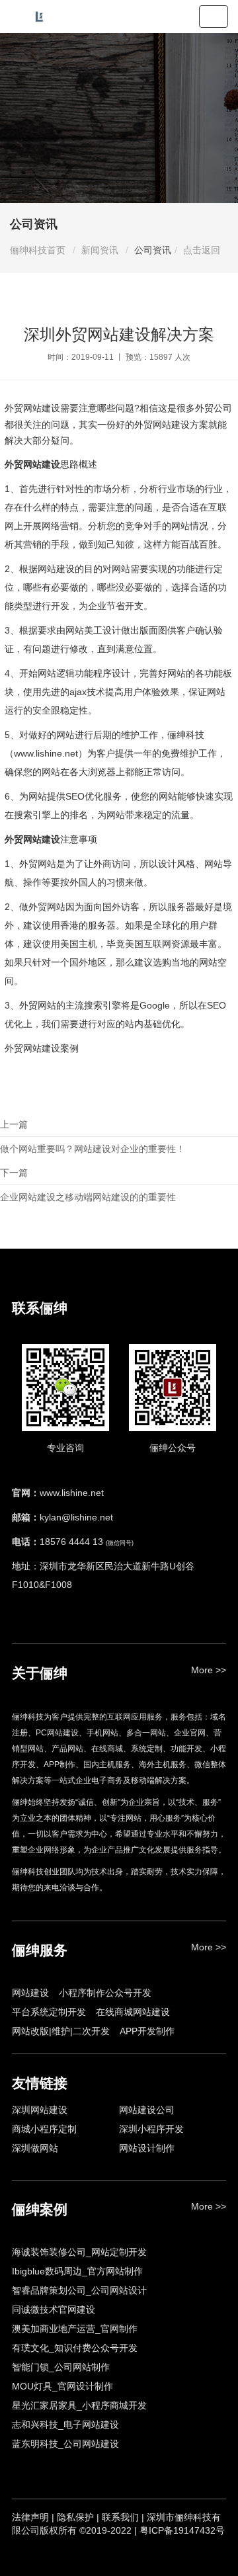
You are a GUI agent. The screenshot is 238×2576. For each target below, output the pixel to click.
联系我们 (120, 2517)
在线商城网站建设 (133, 2012)
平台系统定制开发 (49, 2012)
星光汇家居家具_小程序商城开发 (79, 2405)
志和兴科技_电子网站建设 (65, 2425)
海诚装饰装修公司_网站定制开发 (79, 2252)
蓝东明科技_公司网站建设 (65, 2444)
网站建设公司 (147, 2110)
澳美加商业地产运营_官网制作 (75, 2329)
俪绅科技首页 (38, 250)
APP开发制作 (147, 2031)
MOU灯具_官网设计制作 (62, 2386)
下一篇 (88, 1185)
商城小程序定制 (44, 2129)
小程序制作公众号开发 (105, 1993)
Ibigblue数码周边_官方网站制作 (77, 2271)
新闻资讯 (100, 250)
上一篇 (93, 1137)
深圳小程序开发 (151, 2129)
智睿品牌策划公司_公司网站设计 (79, 2290)
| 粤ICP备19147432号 (179, 2530)
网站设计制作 (147, 2148)
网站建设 (30, 1993)
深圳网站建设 (40, 2110)
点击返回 (202, 250)
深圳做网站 (35, 2148)
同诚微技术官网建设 (54, 2309)
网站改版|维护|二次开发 (61, 2031)
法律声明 (30, 2517)
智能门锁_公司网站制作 (61, 2367)
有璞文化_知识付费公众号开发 (75, 2348)
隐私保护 (75, 2517)
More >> (209, 1670)
